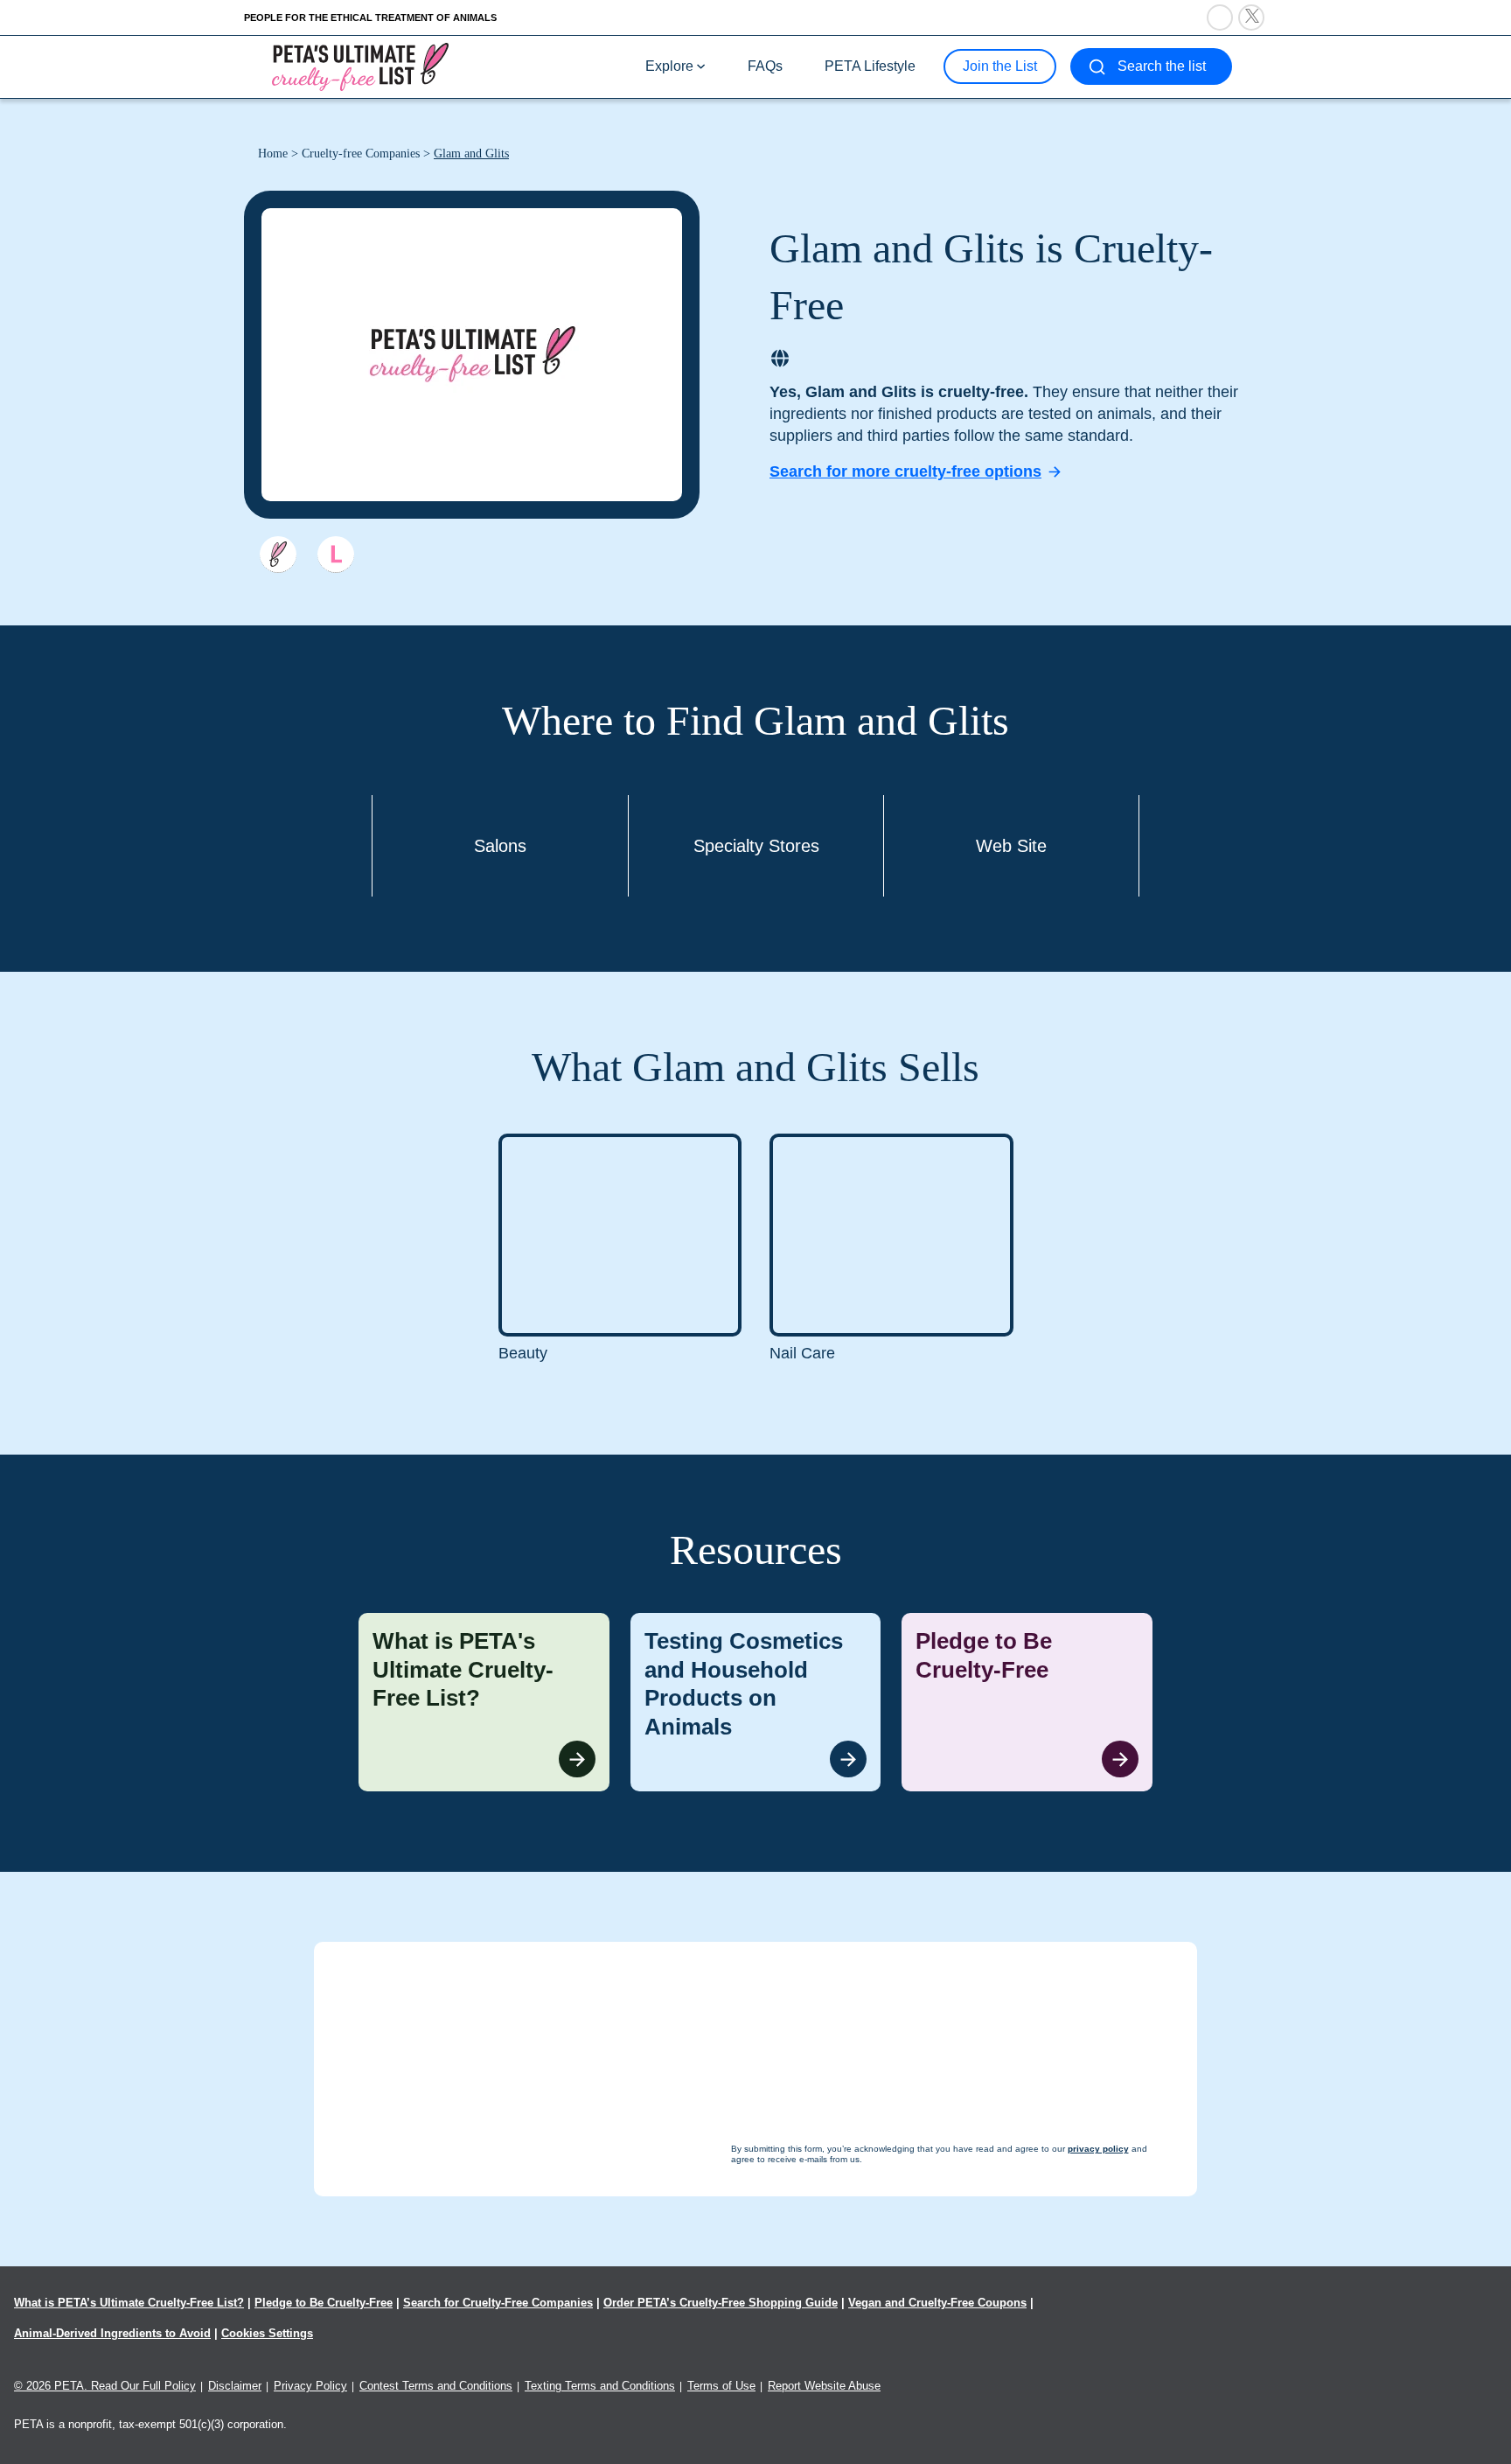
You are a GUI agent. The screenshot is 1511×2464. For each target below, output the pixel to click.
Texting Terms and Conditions (600, 2386)
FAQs (765, 66)
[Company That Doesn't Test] (278, 555)
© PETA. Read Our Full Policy (105, 2386)
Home (273, 154)
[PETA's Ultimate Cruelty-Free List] (360, 66)
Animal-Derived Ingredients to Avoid (112, 2333)
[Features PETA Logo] (336, 555)
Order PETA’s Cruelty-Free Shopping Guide (721, 2303)
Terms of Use (721, 2386)
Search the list (1162, 66)
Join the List (1000, 66)
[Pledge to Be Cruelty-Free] (1027, 1702)
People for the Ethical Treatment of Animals (370, 17)
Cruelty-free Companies (361, 154)
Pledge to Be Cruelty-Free (324, 2303)
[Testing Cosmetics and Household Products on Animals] (756, 1702)
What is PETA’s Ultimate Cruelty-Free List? (129, 2303)
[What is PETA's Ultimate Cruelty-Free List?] (484, 1702)
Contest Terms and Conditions (436, 2386)
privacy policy (851, 2430)
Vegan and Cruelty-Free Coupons (937, 2303)
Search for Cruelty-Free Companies (498, 2303)
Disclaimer (235, 2386)
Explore (669, 66)
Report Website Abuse (824, 2386)
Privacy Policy (310, 2386)
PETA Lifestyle (870, 66)
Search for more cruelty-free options (905, 471)
